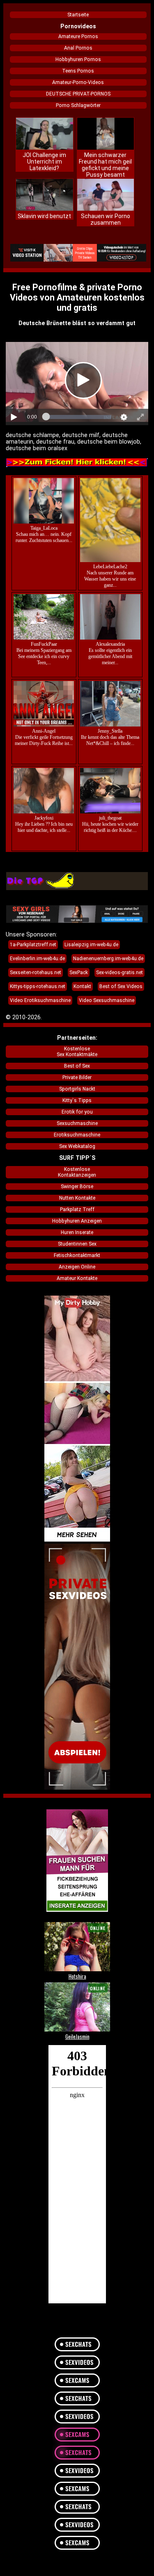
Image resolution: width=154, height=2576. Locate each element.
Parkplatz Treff (77, 1209)
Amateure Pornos (78, 36)
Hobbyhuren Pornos (78, 59)
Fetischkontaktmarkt (77, 1255)
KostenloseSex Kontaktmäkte (77, 1052)
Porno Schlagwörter (78, 105)
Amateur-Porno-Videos (78, 82)
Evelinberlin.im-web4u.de (37, 959)
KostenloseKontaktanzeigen (77, 1172)
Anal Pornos (78, 48)
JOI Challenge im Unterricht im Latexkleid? (44, 162)
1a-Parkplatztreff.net (33, 945)
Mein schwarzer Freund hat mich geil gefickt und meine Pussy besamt (105, 165)
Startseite (78, 15)
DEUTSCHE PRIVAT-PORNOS (78, 94)
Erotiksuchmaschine (77, 1135)
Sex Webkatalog (77, 1146)
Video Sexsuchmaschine (107, 1000)
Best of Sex (77, 1066)
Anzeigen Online (77, 1267)
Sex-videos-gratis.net (120, 973)
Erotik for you (77, 1112)
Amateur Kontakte (77, 1278)
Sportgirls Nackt (77, 1089)
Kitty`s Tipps (77, 1100)
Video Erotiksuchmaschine (40, 1000)
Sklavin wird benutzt (44, 216)
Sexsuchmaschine (77, 1123)
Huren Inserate (77, 1232)
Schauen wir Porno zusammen (106, 219)
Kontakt (82, 986)
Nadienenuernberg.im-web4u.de (108, 959)
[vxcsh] (78, 253)
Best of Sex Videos (121, 986)
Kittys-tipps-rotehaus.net (38, 986)
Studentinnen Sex (77, 1244)
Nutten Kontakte (77, 1198)
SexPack (79, 973)
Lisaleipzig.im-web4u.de (91, 945)
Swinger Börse (77, 1187)
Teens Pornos (78, 71)
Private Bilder (77, 1077)
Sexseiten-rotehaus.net (36, 973)
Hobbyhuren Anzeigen (77, 1221)
